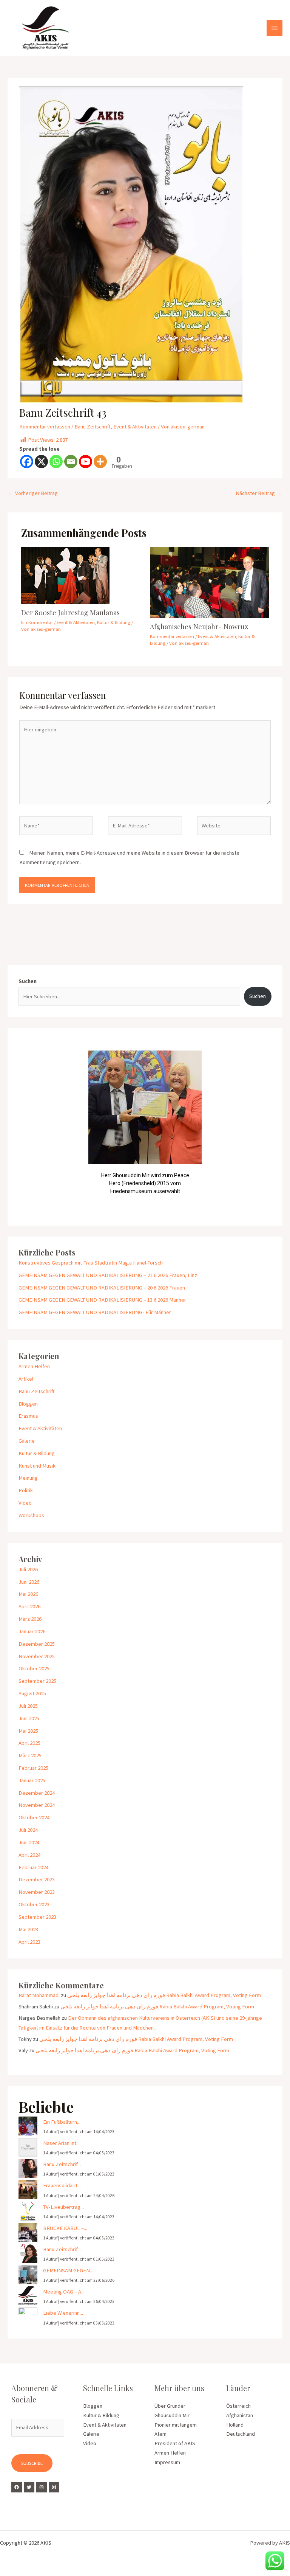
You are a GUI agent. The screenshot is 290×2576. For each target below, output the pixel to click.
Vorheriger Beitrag (33, 493)
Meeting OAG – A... (64, 2292)
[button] (30, 1127)
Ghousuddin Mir (172, 2415)
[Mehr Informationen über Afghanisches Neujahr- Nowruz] (209, 582)
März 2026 (30, 1619)
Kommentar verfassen (45, 427)
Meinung (28, 1478)
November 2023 (37, 1892)
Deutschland (241, 2434)
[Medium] (54, 2487)
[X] (41, 462)
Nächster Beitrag (259, 493)
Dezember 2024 (37, 1793)
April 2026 (29, 1606)
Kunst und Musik (37, 1466)
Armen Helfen (34, 1366)
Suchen (28, 981)
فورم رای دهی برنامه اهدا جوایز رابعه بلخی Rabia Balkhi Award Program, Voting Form (164, 1995)
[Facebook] (27, 462)
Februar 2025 (33, 1768)
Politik (26, 1490)
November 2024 (37, 1805)
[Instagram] (42, 2487)
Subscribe (32, 2463)
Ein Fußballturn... (62, 2122)
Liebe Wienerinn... (63, 2313)
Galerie (27, 1441)
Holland (235, 2425)
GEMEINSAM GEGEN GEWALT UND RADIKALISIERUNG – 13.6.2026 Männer (102, 1300)
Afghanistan (240, 2415)
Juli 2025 (28, 1706)
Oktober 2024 (34, 1817)
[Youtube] (86, 462)
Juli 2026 (28, 1569)
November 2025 (37, 1656)
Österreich (238, 2406)
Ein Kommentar (37, 622)
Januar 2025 (32, 1780)
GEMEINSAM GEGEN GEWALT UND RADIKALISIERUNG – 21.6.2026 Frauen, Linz (108, 1275)
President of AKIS (175, 2443)
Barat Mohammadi (39, 1995)
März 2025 (30, 1755)
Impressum (167, 2462)
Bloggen (28, 1404)
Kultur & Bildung (114, 622)
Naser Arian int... (61, 2143)
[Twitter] (29, 2487)
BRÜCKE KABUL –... (65, 2228)
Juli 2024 (28, 1830)
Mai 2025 (28, 1731)
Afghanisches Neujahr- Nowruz (199, 626)
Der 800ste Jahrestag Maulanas (70, 612)
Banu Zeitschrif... (62, 2164)
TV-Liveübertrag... (63, 2207)
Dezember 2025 (37, 1644)
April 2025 (29, 1743)
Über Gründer (170, 2406)
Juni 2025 (29, 1718)
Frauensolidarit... (62, 2185)
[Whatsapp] (56, 462)
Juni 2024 (29, 1842)
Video (25, 1503)
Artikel (26, 1379)
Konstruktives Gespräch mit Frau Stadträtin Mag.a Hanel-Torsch (91, 1263)
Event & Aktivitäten (135, 427)
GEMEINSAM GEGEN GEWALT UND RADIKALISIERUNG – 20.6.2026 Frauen (102, 1288)
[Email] (71, 462)
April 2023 (29, 1942)
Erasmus (28, 1416)
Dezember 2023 (37, 1879)
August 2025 (32, 1693)
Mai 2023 (28, 1929)
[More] (100, 462)
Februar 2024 (33, 1867)
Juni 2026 (29, 1582)
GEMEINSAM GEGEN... (68, 2270)
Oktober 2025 (34, 1668)
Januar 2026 (32, 1631)
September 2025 (37, 1681)
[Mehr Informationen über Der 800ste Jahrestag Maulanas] (65, 575)
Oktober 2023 (34, 1904)
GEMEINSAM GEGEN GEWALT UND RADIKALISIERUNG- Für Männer (95, 1312)
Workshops (31, 1515)
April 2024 (29, 1855)
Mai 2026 (28, 1594)
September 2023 (37, 1917)
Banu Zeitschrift (93, 427)
